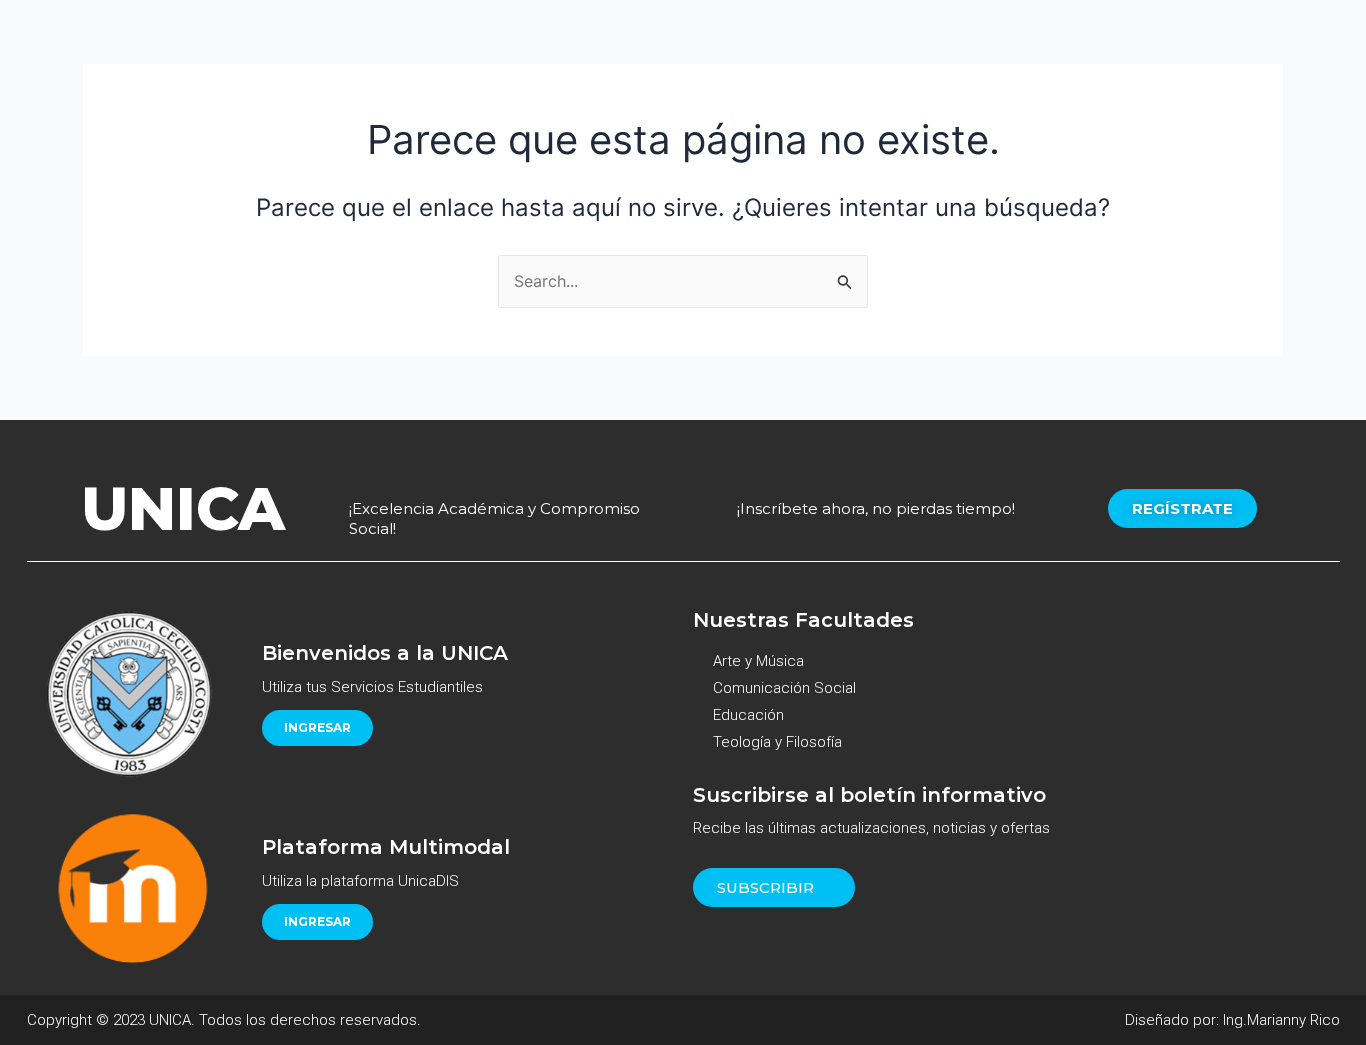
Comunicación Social (784, 688)
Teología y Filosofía (777, 742)
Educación (748, 715)
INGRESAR (317, 727)
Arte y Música (758, 661)
